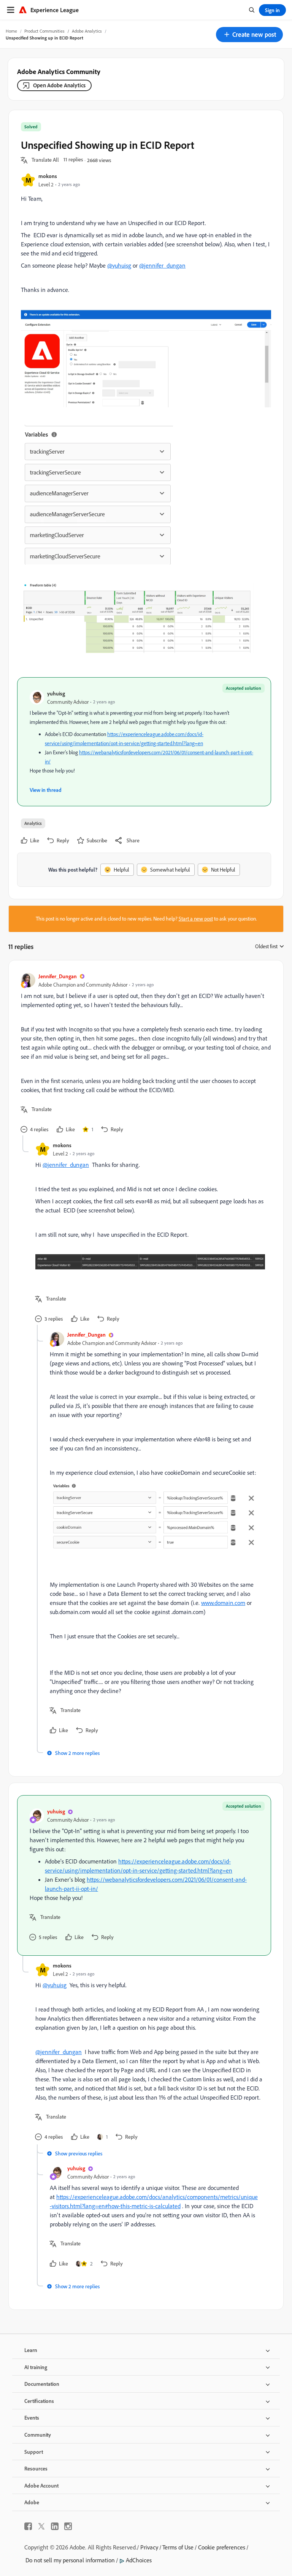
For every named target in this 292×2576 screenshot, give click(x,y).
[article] (144, 1054)
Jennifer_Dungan (58, 976)
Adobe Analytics (87, 31)
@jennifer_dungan (162, 265)
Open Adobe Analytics (59, 85)
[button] (249, 35)
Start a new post (196, 919)
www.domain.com (223, 1603)
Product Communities (44, 31)
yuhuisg (56, 693)
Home (11, 31)
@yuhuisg (119, 265)
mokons (48, 176)
